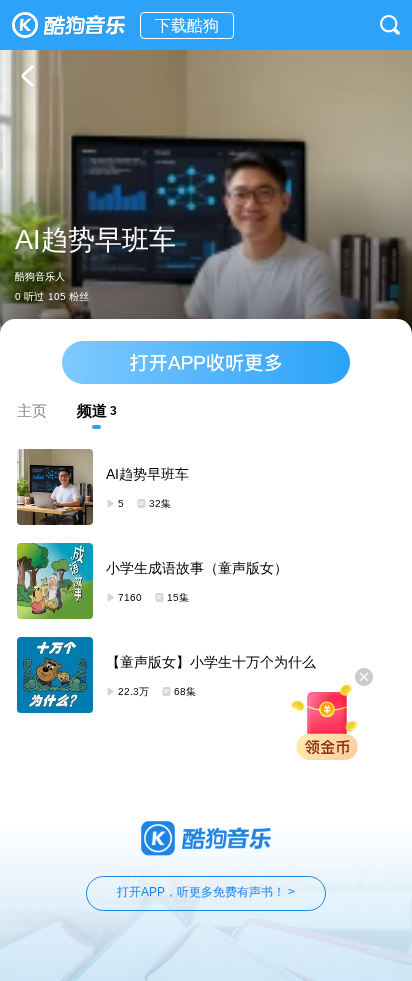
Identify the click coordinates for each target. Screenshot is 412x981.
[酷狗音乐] (70, 25)
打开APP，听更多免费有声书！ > (206, 892)
